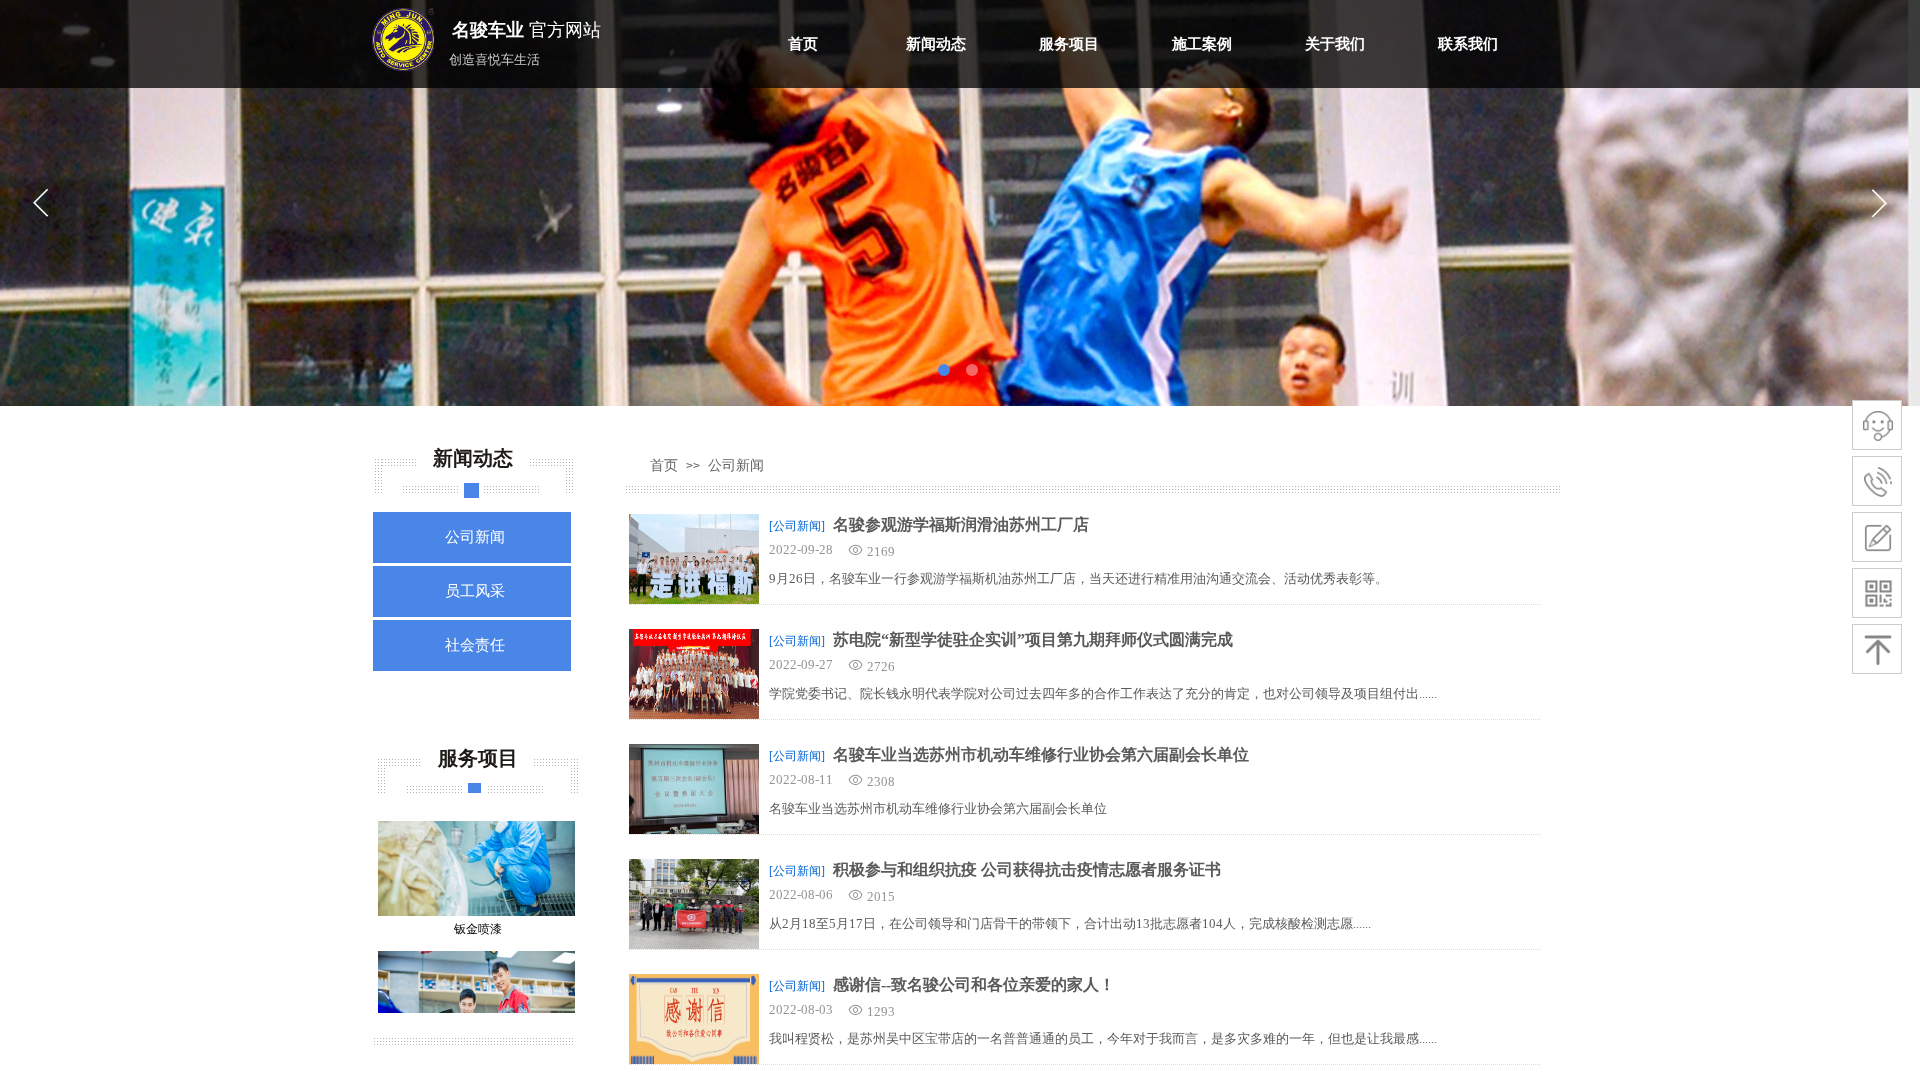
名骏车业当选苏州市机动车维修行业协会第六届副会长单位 (1041, 754)
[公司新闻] (797, 526)
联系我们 (1468, 44)
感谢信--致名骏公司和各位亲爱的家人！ (974, 984)
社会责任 (475, 645)
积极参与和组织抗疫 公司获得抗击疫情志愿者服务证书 (1027, 869)
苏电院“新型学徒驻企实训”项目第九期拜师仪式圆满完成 (1033, 639)
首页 (803, 44)
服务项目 (1069, 44)
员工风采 (475, 591)
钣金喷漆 (478, 911)
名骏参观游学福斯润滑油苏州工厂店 (961, 524)
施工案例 (1202, 44)
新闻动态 (936, 44)
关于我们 (1335, 44)
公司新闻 (736, 465)
